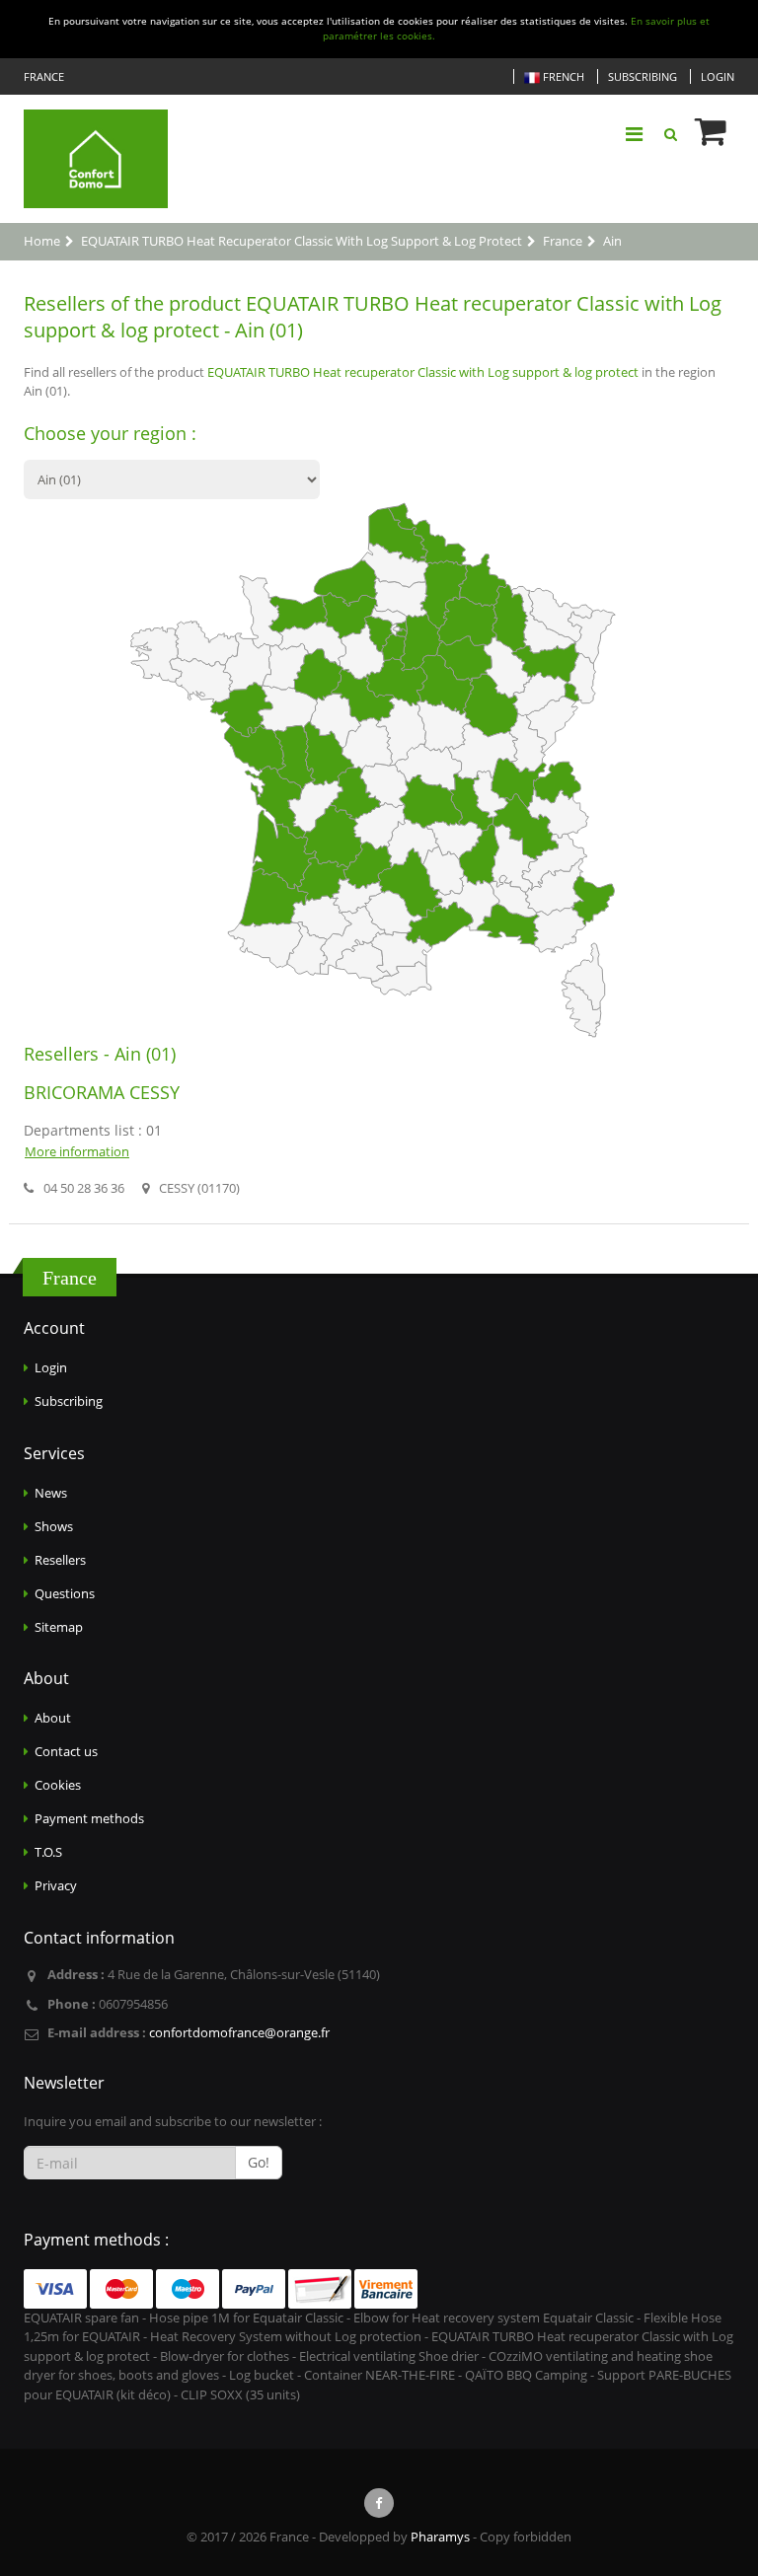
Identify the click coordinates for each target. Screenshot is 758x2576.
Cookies (58, 1785)
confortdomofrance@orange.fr (239, 2032)
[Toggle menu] (634, 134)
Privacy (56, 1885)
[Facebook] (379, 2503)
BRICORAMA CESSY (102, 1092)
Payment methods (89, 1818)
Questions (65, 1593)
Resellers (60, 1560)
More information (77, 1151)
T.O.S (48, 1852)
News (51, 1493)
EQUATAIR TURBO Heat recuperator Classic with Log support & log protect (423, 372)
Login (718, 76)
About (53, 1718)
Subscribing (643, 76)
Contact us (66, 1751)
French (562, 76)
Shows (54, 1526)
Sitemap (59, 1627)
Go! (259, 2162)
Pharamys (440, 2537)
